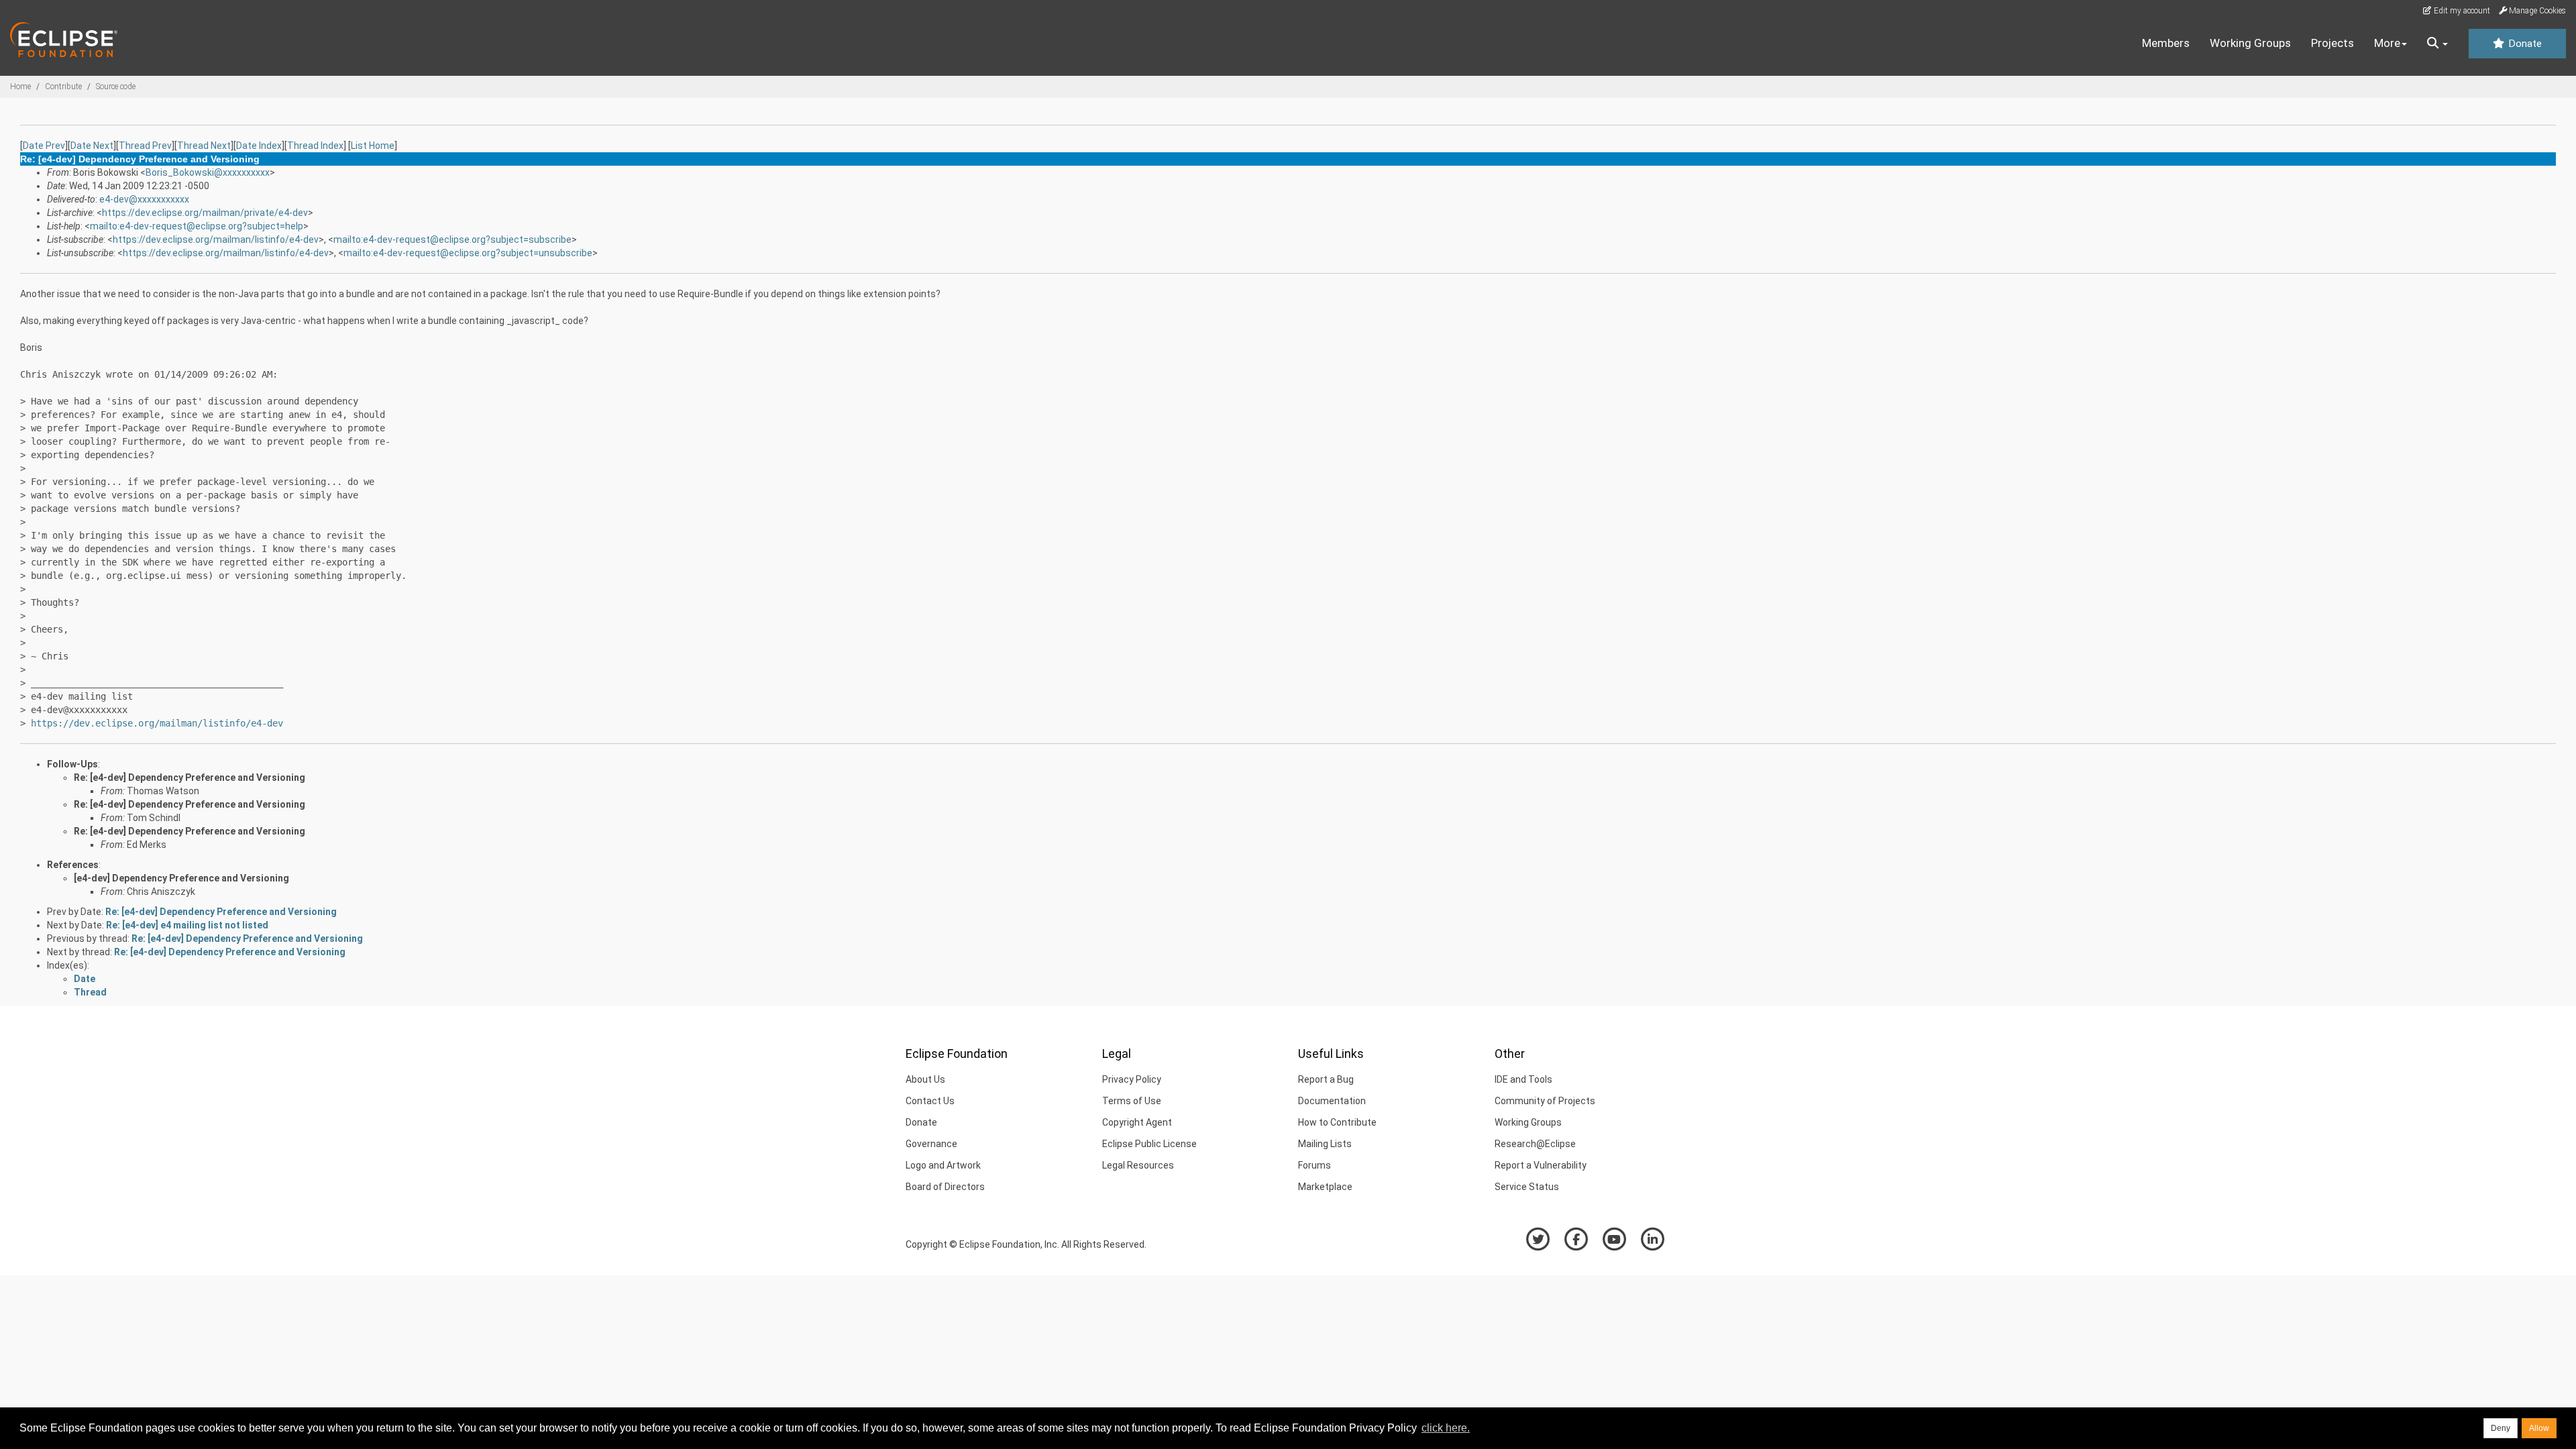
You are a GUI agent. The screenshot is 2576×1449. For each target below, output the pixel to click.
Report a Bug (1326, 1079)
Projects (2332, 43)
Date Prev (44, 146)
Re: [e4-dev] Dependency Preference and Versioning (190, 777)
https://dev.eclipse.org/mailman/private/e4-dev (205, 213)
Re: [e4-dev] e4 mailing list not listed (187, 925)
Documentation (1332, 1101)
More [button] (2387, 43)
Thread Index (315, 146)
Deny (2501, 1428)
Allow (2539, 1428)
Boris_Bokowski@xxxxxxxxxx (208, 172)
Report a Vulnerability (1541, 1165)
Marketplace (1325, 1187)
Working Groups (2250, 43)
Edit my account (2461, 11)
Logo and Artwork (943, 1165)
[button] (2437, 44)
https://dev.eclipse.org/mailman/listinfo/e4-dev (216, 239)
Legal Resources (1138, 1165)
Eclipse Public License (1149, 1144)
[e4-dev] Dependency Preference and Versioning (181, 878)
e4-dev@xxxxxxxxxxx (144, 199)
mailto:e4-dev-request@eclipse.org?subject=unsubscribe (468, 253)
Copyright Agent (1137, 1122)
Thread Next (204, 146)
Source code (116, 87)
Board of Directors (945, 1187)
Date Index (259, 146)
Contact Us (930, 1101)
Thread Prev (145, 146)
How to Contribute (1337, 1122)
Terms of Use (1132, 1101)
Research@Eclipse (1535, 1144)
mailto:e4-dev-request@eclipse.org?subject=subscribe (452, 239)
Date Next (92, 146)
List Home (373, 146)
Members (2166, 43)
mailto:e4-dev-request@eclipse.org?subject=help (197, 226)
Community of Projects (1545, 1101)
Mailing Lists (1325, 1144)
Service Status (1527, 1187)
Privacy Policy (1132, 1079)
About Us (925, 1079)
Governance (931, 1144)
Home (20, 87)
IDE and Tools (1523, 1079)
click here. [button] (1446, 1428)
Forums (1314, 1165)
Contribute (63, 87)
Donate (2524, 44)
